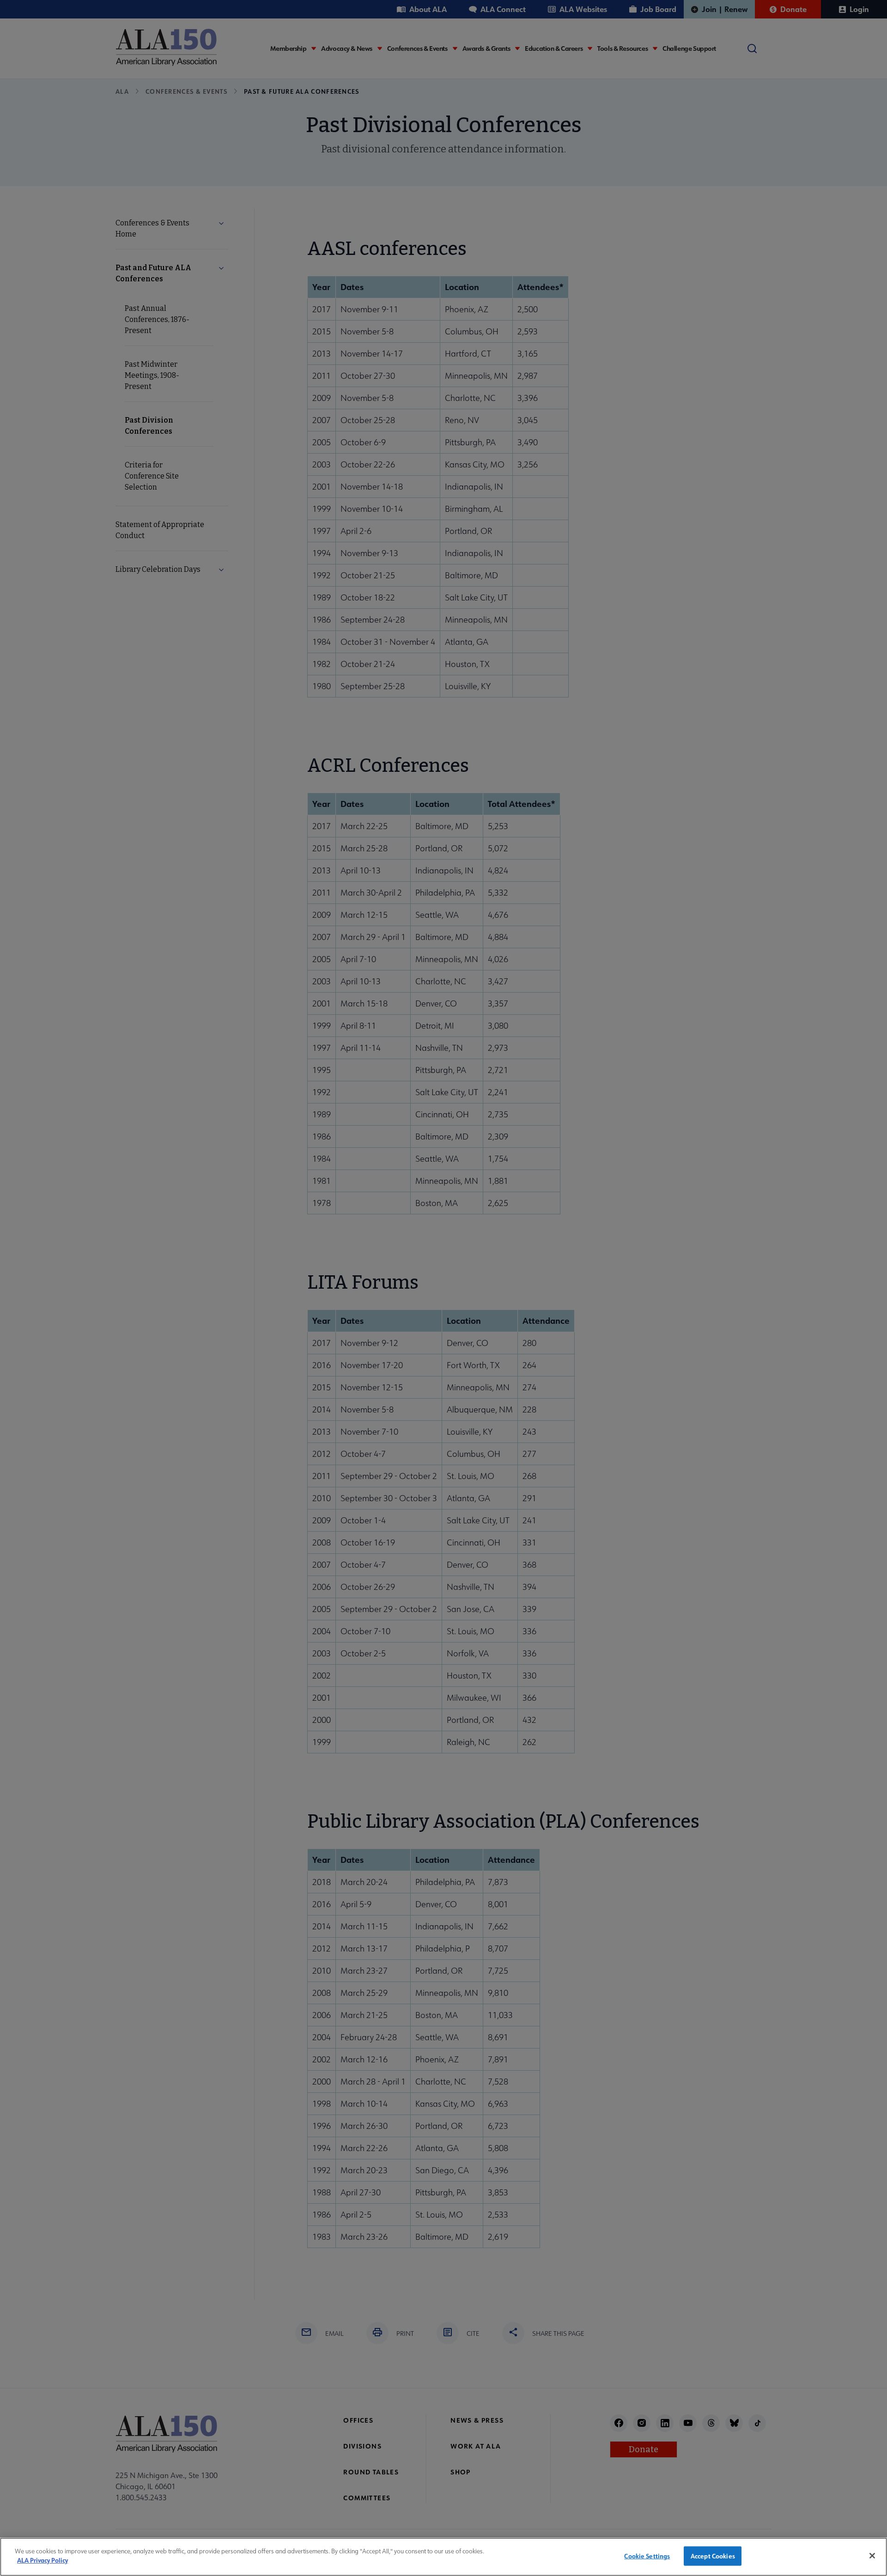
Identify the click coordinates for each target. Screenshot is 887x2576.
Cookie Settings (647, 2556)
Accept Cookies (713, 2556)
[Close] (872, 2556)
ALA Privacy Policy (43, 2560)
